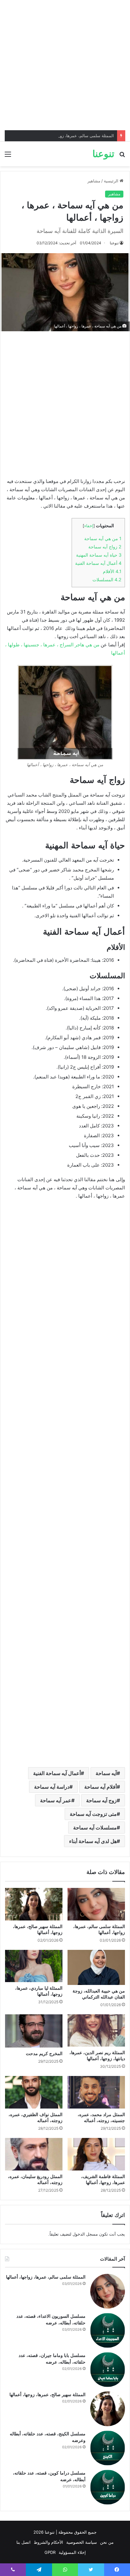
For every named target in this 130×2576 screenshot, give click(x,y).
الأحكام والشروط (48, 2542)
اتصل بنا (24, 2542)
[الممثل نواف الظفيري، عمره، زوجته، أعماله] (34, 2092)
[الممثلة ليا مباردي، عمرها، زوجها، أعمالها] (34, 1966)
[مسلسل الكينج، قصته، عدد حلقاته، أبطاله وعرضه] (108, 2448)
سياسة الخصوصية (82, 2542)
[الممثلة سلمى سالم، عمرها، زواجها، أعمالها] (96, 1904)
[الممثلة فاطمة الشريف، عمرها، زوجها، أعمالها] (96, 2154)
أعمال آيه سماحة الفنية (98, 563)
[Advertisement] (65, 65)
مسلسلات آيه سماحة (95, 1828)
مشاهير (94, 181)
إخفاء (89, 526)
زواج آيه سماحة (105, 547)
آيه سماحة (106, 1773)
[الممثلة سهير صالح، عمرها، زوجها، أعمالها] (34, 1904)
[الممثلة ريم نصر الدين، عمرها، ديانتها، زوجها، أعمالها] (96, 2031)
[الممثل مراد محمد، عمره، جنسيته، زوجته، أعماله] (96, 2092)
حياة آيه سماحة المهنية (99, 555)
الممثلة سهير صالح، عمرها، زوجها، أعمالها (47, 2395)
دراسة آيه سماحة (52, 1787)
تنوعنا (114, 243)
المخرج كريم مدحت (44, 2054)
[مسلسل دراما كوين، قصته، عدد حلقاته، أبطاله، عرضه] (108, 2487)
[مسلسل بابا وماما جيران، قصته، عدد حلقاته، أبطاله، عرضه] (108, 2370)
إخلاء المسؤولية (72, 2552)
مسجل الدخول (85, 2234)
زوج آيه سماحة (101, 1800)
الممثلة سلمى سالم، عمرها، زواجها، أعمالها (76, 136)
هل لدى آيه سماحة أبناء (93, 1841)
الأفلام (112, 571)
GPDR (50, 2552)
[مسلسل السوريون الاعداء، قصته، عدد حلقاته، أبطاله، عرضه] (108, 2330)
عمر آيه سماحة (56, 1800)
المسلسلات (107, 580)
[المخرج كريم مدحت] (34, 2031)
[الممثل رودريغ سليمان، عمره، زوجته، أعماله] (34, 2154)
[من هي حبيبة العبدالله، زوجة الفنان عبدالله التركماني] (96, 1967)
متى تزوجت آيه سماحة (93, 1814)
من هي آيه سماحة (103, 538)
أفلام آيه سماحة (100, 1787)
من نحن (107, 2542)
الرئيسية (112, 181)
